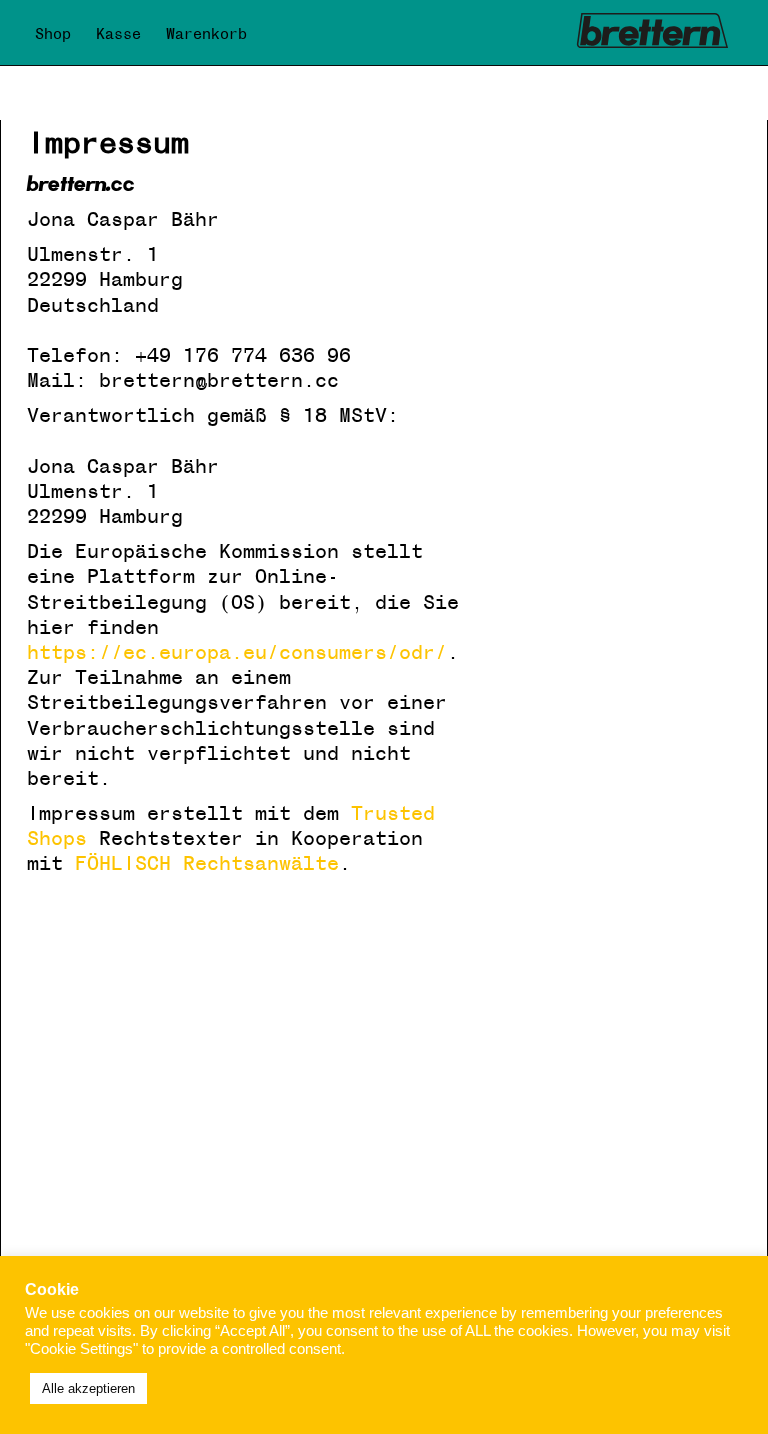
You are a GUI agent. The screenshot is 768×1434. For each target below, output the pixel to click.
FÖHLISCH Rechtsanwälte (207, 864)
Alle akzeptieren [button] (88, 1388)
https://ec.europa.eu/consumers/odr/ (237, 653)
